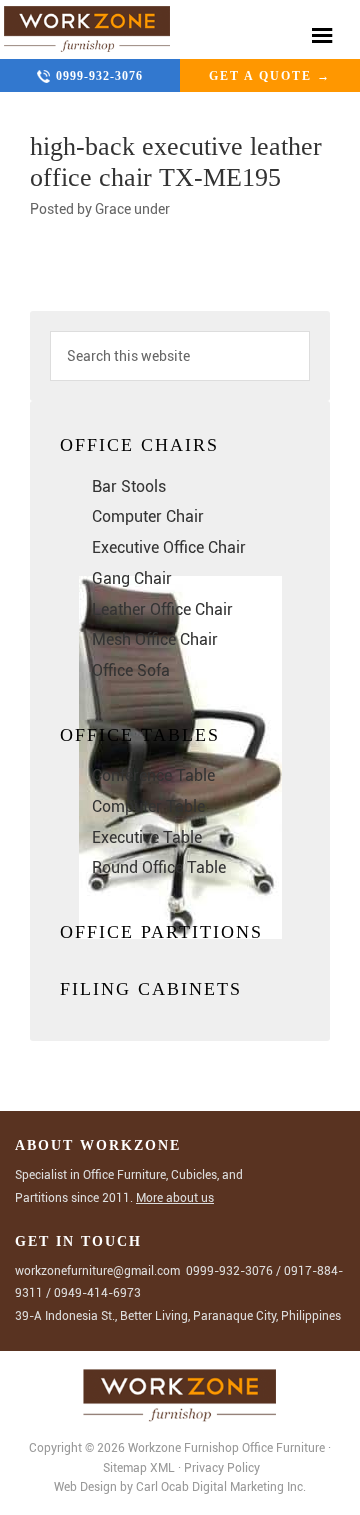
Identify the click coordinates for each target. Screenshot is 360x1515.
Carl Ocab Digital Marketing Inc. (221, 1487)
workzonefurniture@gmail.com (97, 1271)
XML (164, 1468)
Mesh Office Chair (155, 639)
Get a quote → (270, 76)
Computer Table (148, 806)
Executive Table (147, 837)
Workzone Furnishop (87, 29)
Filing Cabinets (151, 989)
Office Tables (140, 735)
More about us (175, 1198)
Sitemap (125, 1468)
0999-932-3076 (99, 76)
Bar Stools (129, 486)
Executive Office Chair (169, 547)
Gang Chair (132, 578)
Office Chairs (139, 445)
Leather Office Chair (162, 609)
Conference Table (153, 775)
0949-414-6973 (97, 1293)
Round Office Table (159, 867)
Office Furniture (283, 1448)
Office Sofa (131, 670)
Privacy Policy (222, 1468)
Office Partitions (161, 932)
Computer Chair (148, 516)
